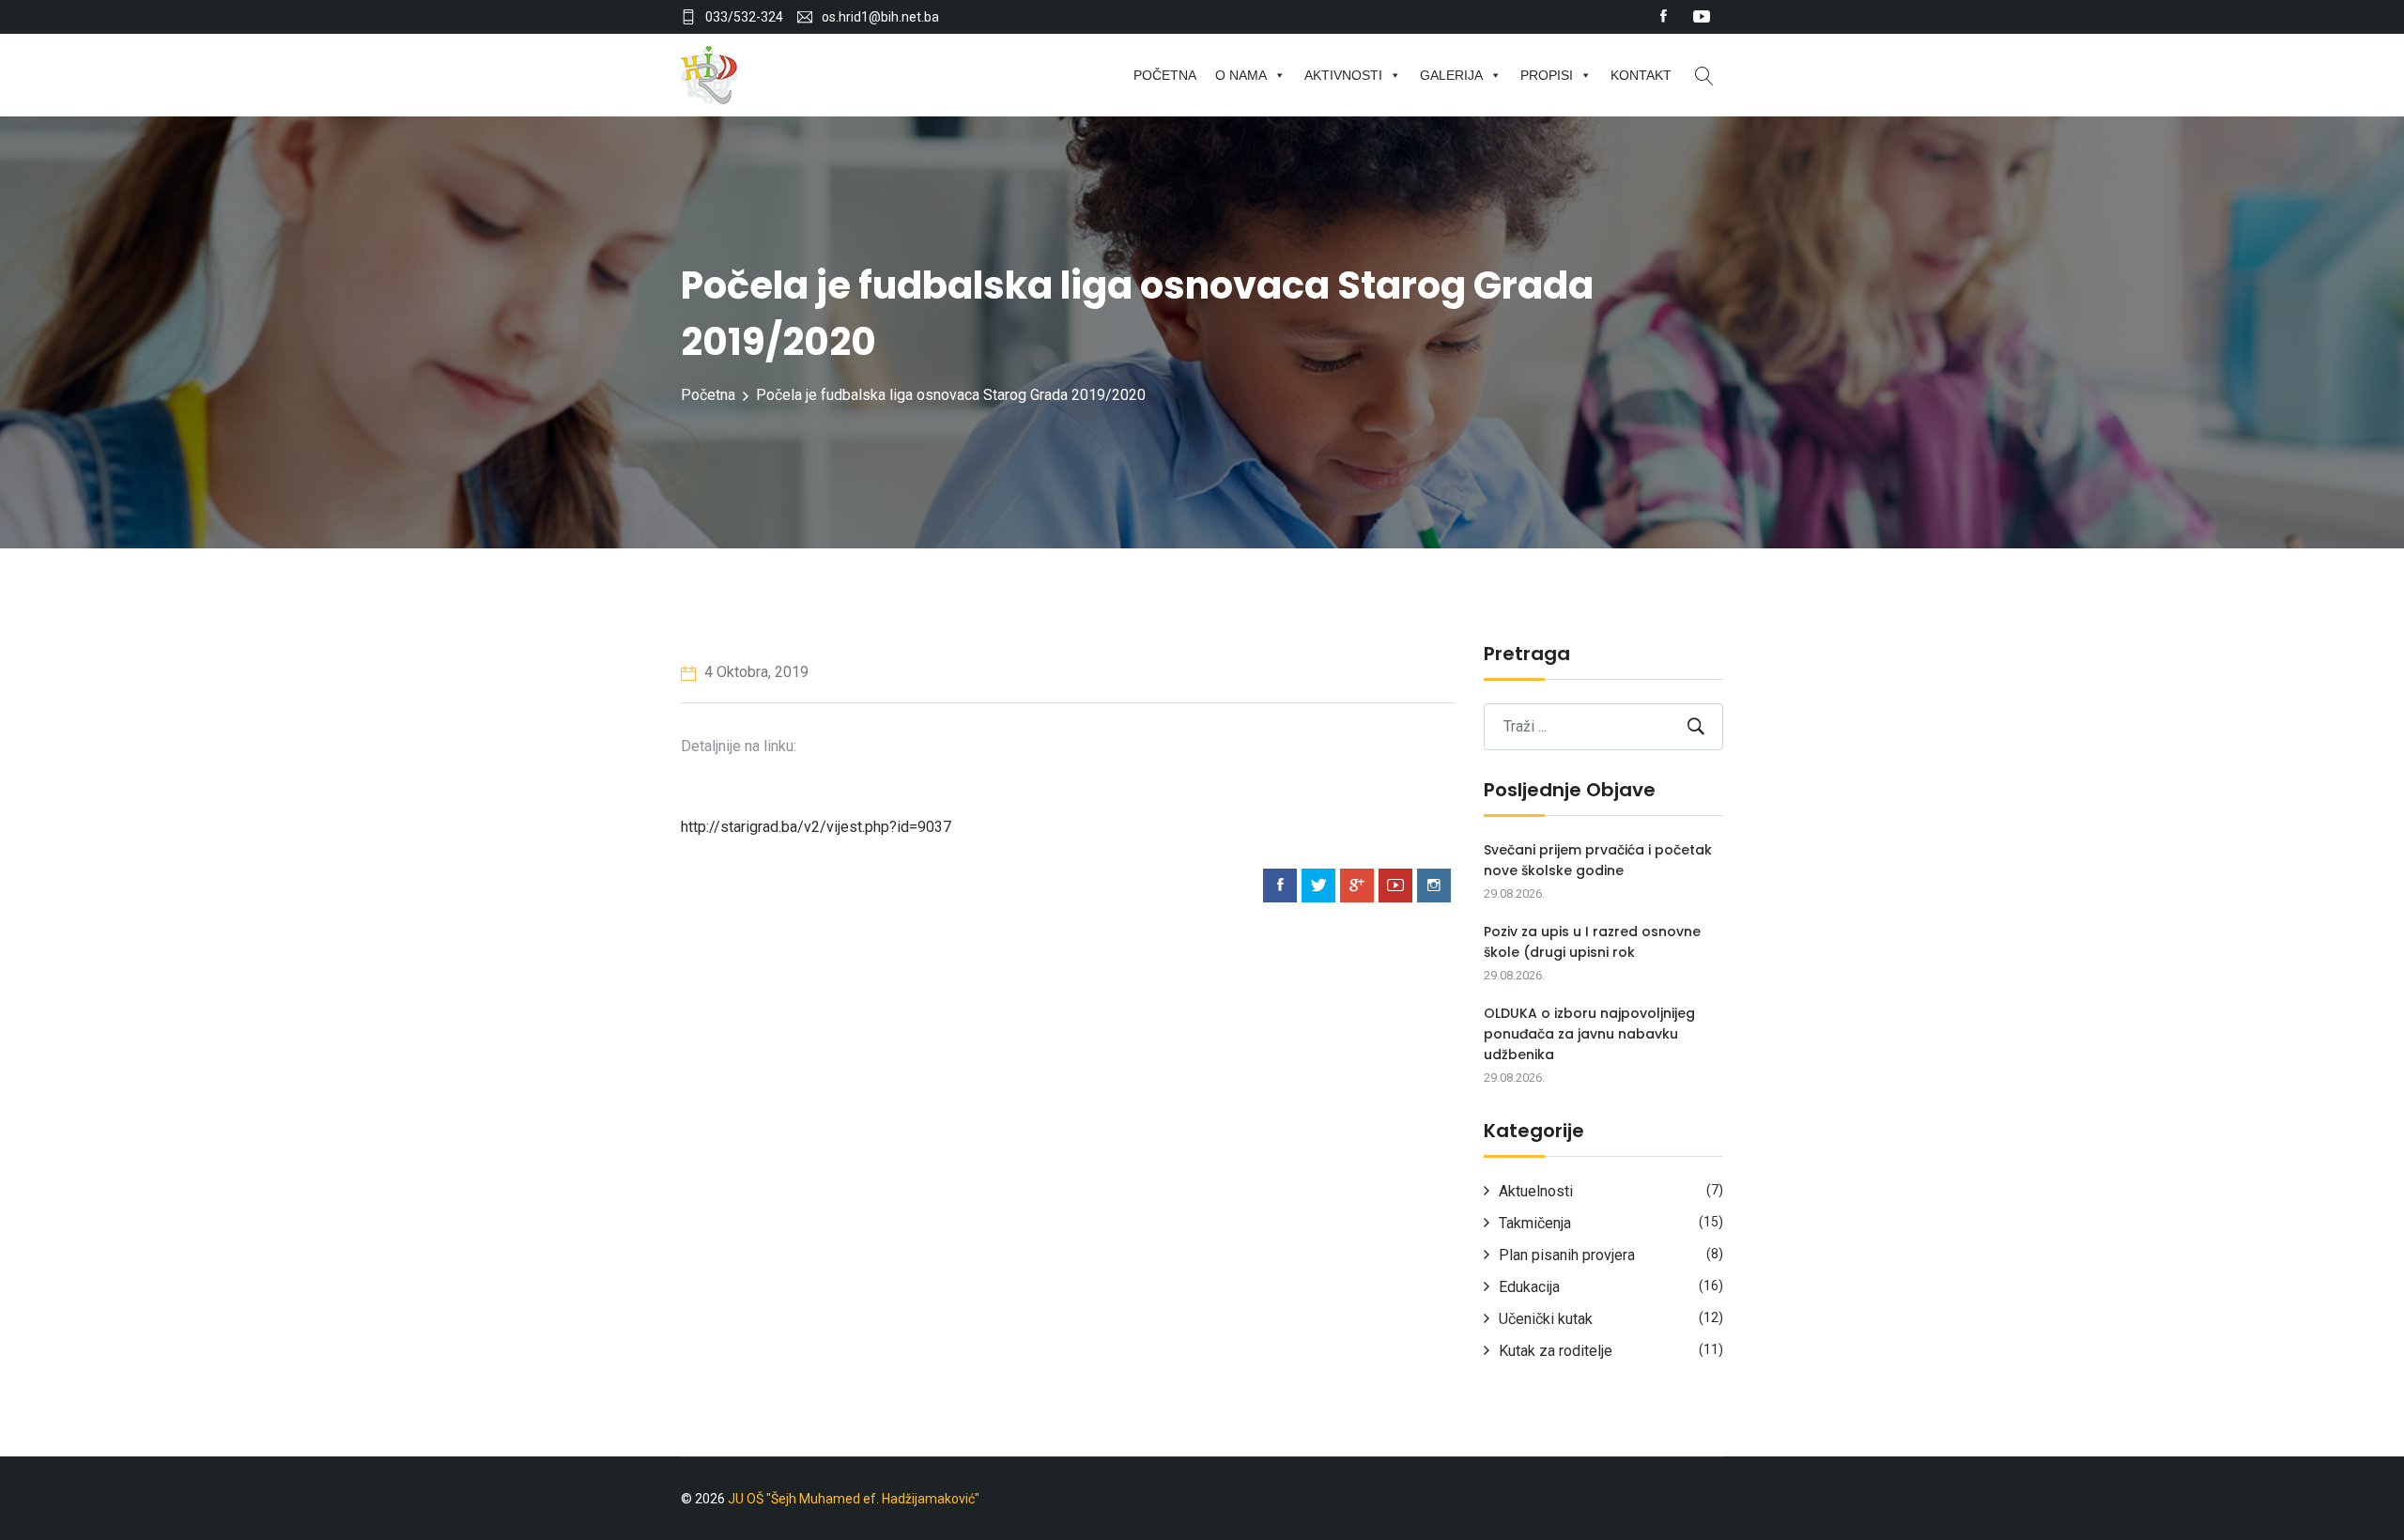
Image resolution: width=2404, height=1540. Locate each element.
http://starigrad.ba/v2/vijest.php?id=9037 (816, 827)
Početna (1165, 75)
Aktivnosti (1343, 75)
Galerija (1451, 75)
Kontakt (1641, 75)
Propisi (1547, 75)
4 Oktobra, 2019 (755, 672)
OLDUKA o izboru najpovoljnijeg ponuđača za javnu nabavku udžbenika (1589, 1034)
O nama (1241, 75)
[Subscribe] (1696, 726)
